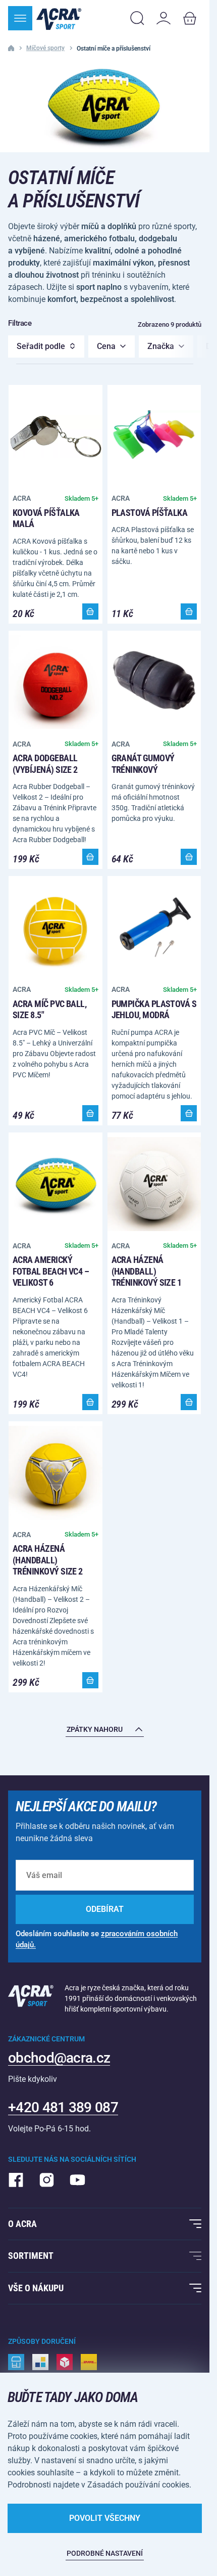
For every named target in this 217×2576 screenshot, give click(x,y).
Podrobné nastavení (105, 2553)
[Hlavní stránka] (59, 18)
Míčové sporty (45, 48)
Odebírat (105, 1909)
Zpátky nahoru (95, 1729)
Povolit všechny (105, 2518)
